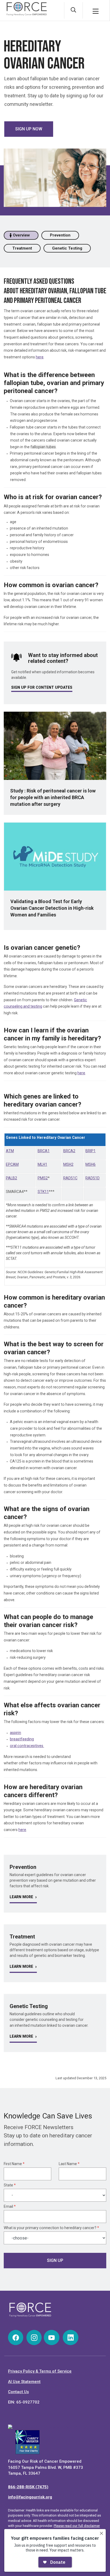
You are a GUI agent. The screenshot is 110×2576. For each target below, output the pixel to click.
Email (10, 2206)
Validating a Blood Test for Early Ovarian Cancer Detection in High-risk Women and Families (52, 908)
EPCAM (12, 1164)
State (10, 2185)
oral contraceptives (27, 1746)
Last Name (69, 2164)
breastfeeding (22, 1739)
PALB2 (11, 1178)
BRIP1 (91, 1151)
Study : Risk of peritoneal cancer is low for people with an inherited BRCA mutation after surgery (53, 797)
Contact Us (18, 2392)
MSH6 (91, 1164)
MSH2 (68, 1164)
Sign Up (55, 2260)
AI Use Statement (24, 2382)
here (40, 357)
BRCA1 (44, 1151)
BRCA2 (69, 1151)
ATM (10, 1151)
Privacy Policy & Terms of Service (40, 2371)
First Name (14, 2164)
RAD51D (93, 1178)
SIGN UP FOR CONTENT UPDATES (42, 687)
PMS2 (43, 1178)
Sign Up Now (29, 129)
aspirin (15, 1733)
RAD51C (70, 1178)
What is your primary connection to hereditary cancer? (51, 2228)
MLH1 (42, 1164)
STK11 (43, 1192)
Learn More (21, 1897)
